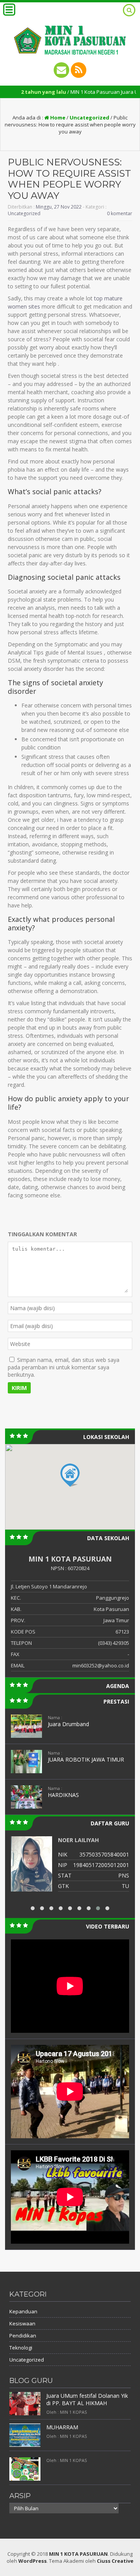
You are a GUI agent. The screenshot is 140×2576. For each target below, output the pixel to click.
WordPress (32, 2561)
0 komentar (120, 213)
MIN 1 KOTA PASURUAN (78, 2554)
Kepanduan (23, 2311)
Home (57, 118)
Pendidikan (23, 2336)
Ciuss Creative (115, 2561)
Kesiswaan (22, 2323)
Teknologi (21, 2348)
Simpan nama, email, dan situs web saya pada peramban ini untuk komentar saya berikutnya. (64, 1367)
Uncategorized (89, 118)
